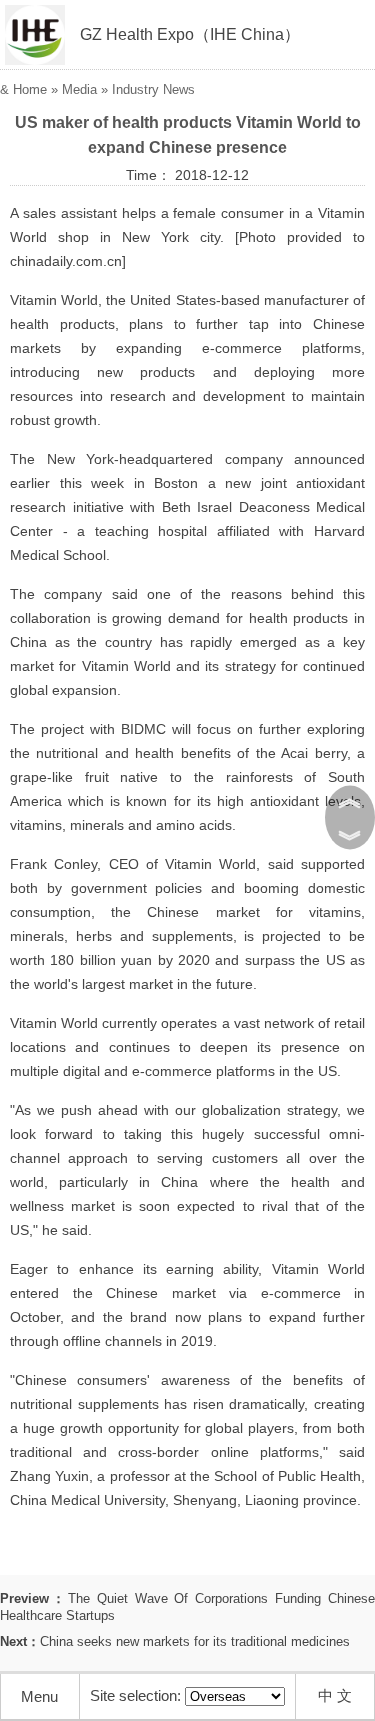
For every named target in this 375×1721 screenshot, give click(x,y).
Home (30, 89)
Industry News (153, 89)
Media (79, 89)
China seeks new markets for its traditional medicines (195, 1641)
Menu (39, 1696)
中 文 (335, 1695)
